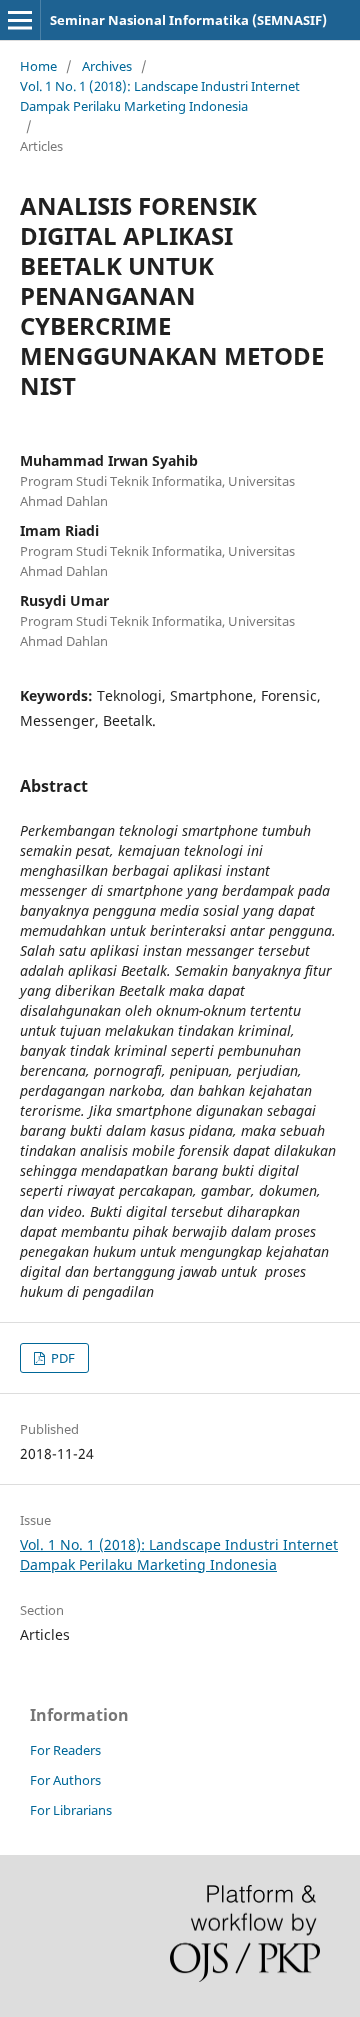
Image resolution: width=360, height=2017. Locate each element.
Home (38, 66)
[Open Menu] (20, 20)
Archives (107, 66)
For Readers (65, 1750)
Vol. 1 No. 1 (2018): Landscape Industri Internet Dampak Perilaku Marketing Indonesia (160, 96)
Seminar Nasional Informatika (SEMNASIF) (188, 20)
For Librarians (71, 1810)
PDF (61, 1358)
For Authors (65, 1780)
